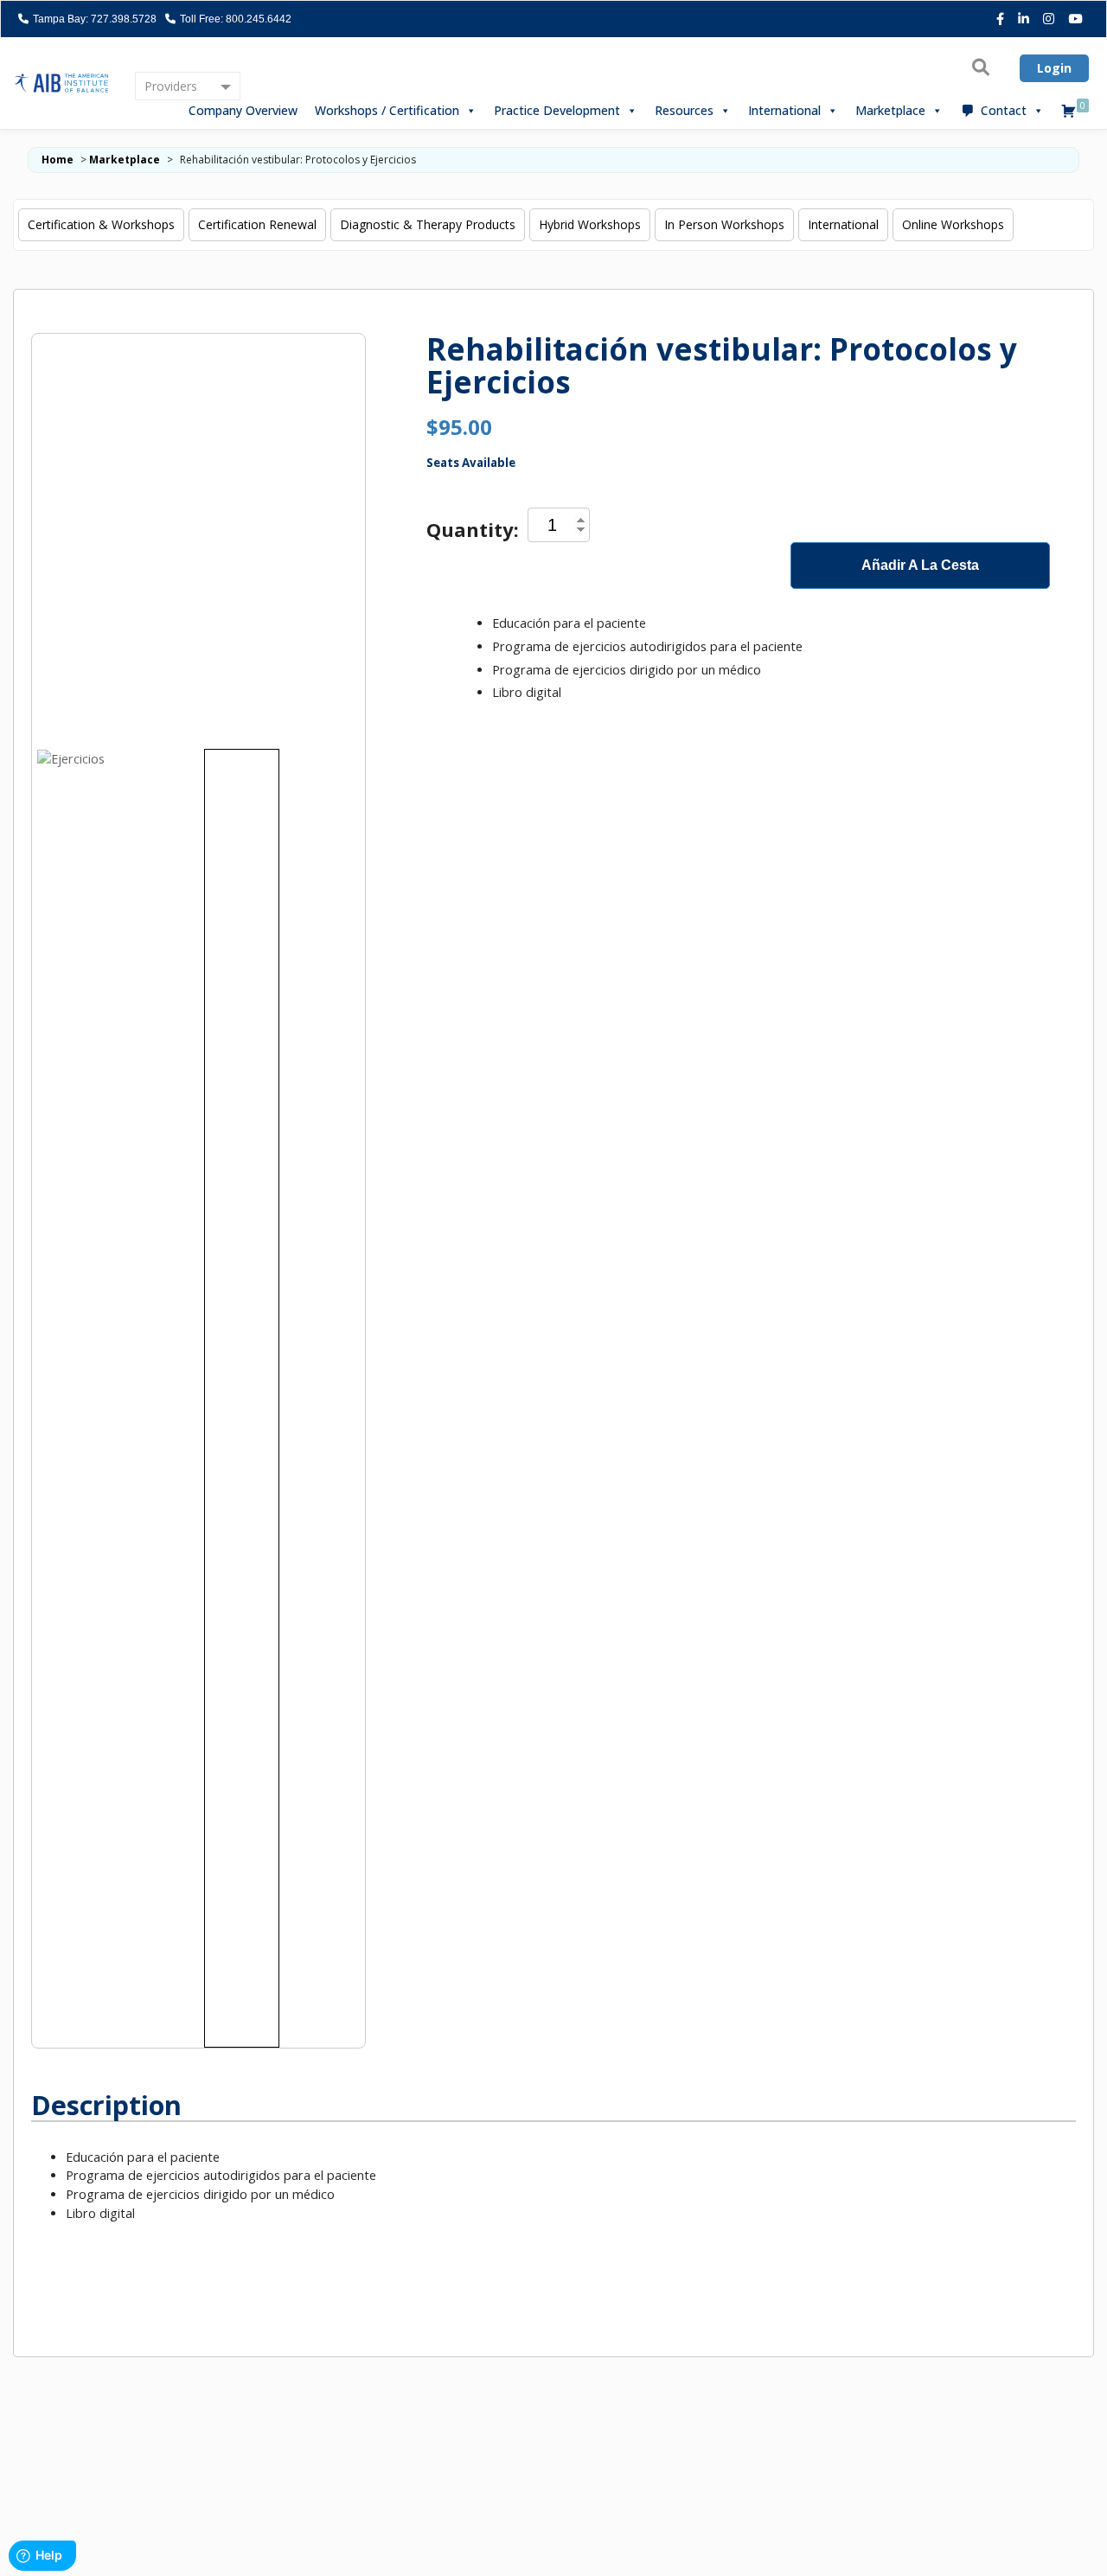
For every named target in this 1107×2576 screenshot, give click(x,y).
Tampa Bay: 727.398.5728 (93, 19)
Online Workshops (953, 224)
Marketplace (890, 110)
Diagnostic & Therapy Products (428, 224)
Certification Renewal (257, 224)
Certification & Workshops (101, 224)
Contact (1004, 110)
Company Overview (243, 110)
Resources (684, 110)
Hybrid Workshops (590, 224)
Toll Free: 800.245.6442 (234, 19)
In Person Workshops (724, 224)
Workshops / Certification (387, 110)
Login (1054, 68)
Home (58, 160)
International (784, 110)
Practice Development (557, 110)
